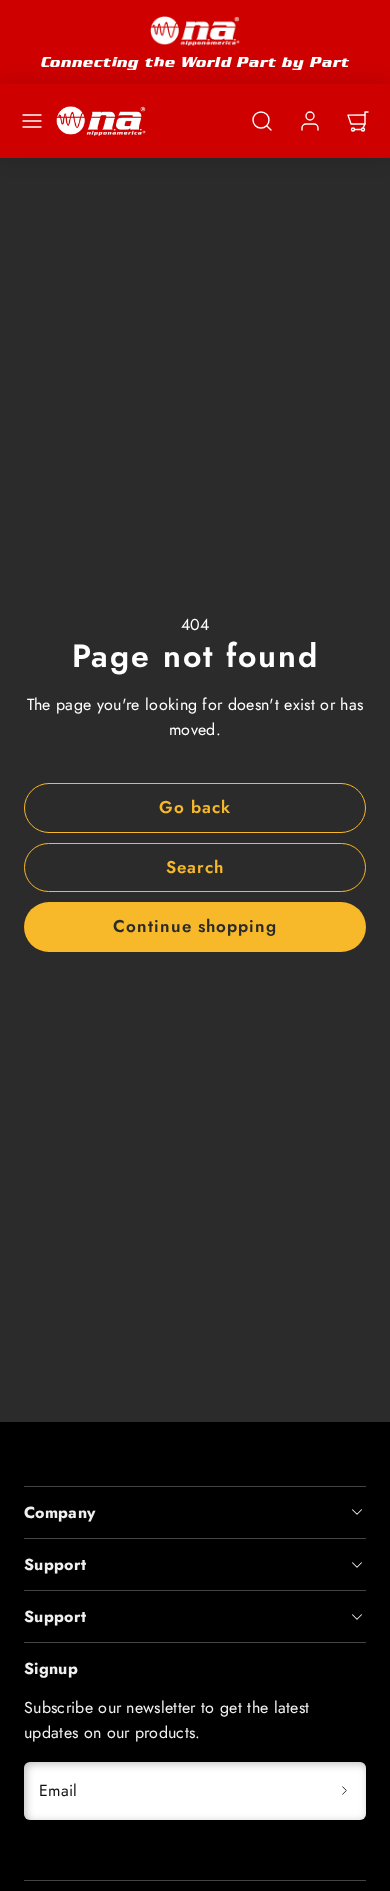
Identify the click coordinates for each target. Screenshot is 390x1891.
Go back (195, 807)
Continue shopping (195, 926)
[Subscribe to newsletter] (344, 1791)
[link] (310, 121)
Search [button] (195, 867)
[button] (32, 121)
